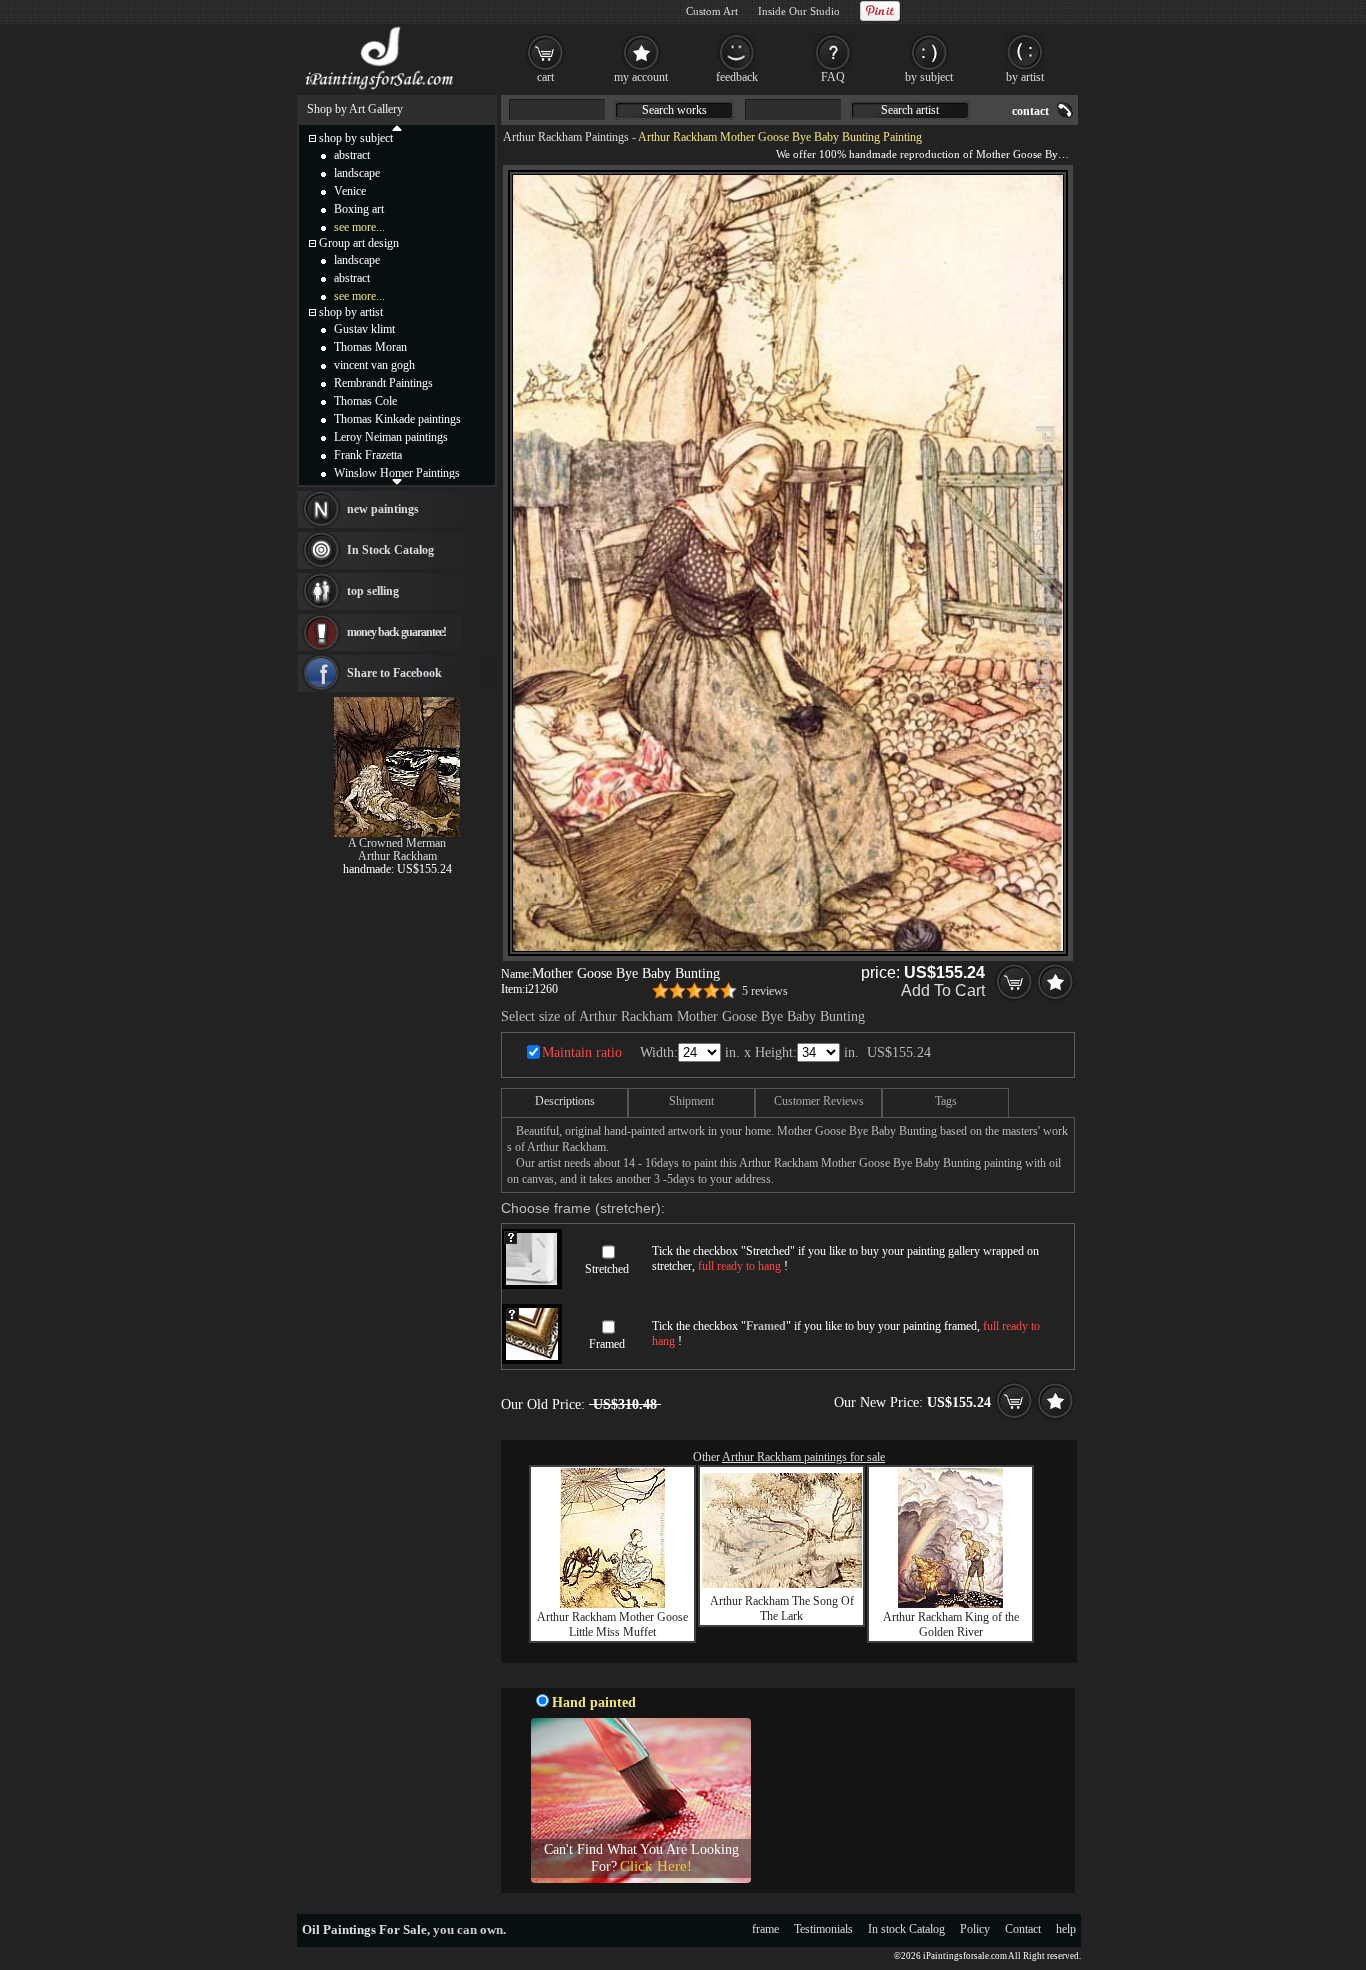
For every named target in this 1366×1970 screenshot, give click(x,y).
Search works (674, 110)
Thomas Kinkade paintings (397, 419)
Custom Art (712, 11)
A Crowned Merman (397, 843)
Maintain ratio (582, 1052)
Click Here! (656, 1866)
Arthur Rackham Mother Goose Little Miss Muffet (612, 1624)
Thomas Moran (370, 347)
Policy (975, 1929)
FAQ (833, 77)
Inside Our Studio (799, 11)
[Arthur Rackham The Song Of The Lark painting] (782, 1584)
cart (545, 77)
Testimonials (823, 1929)
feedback (737, 77)
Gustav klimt (364, 329)
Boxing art (359, 209)
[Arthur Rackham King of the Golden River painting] (950, 1604)
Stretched (607, 1269)
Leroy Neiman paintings (391, 437)
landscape (357, 173)
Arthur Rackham (397, 856)
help (1066, 1929)
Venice (350, 191)
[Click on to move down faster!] (397, 481)
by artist (1025, 77)
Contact (1023, 1929)
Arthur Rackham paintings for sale (803, 1457)
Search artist (910, 110)
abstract (352, 155)
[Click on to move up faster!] (397, 127)
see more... (359, 227)
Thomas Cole (365, 401)
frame (765, 1929)
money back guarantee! (396, 632)
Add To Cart (943, 990)
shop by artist (351, 312)
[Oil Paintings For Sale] (380, 90)
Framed (607, 1344)
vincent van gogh (374, 365)
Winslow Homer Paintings (397, 473)
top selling (373, 591)
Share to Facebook (394, 673)
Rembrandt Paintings (383, 383)
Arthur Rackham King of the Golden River (951, 1624)
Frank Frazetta (368, 455)
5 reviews (765, 991)
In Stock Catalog (390, 550)
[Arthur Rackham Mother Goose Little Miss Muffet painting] (612, 1604)
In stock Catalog (906, 1929)
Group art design (359, 243)
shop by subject (356, 138)
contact (1030, 111)
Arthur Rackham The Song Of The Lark (782, 1608)
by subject (929, 77)
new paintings (383, 509)
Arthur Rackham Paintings (566, 137)
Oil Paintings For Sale (364, 1929)
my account (641, 77)
